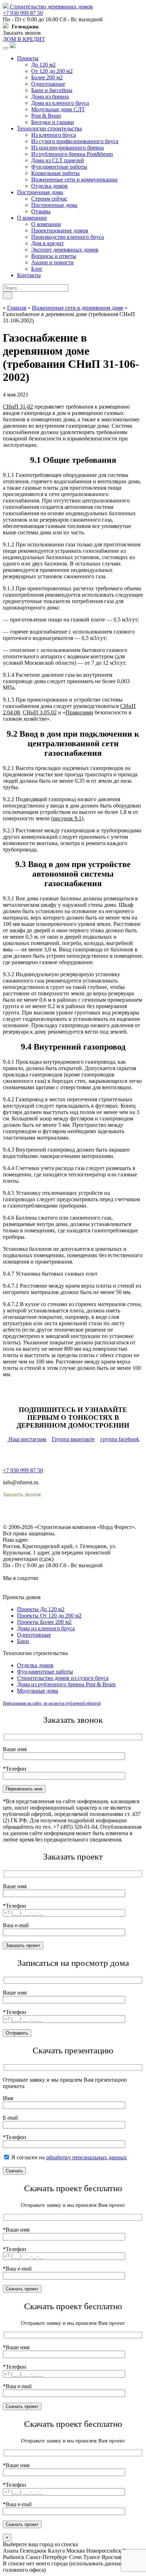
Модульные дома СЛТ (58, 109)
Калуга (56, 2551)
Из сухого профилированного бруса (75, 141)
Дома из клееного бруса (60, 103)
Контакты (29, 275)
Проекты (28, 58)
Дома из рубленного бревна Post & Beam (66, 1684)
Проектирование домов (60, 230)
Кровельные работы (55, 173)
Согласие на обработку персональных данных (59, 1521)
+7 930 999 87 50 (23, 13)
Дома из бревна (50, 97)
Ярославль (114, 2557)
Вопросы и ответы (54, 256)
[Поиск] (7, 295)
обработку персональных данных (86, 2157)
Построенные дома (40, 192)
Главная (17, 308)
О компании (32, 218)
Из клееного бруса (54, 135)
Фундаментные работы (59, 167)
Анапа (11, 2551)
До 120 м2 (43, 65)
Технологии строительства (49, 128)
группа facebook (120, 1439)
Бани (23, 1641)
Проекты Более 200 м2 (44, 1622)
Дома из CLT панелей (58, 160)
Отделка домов (49, 186)
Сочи (75, 2557)
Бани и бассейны (52, 90)
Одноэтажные (48, 84)
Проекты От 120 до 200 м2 (49, 1616)
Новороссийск (104, 2551)
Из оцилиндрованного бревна (68, 148)
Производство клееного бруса (68, 237)
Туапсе (92, 2557)
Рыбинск (14, 2557)
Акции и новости (52, 262)
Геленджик (33, 2551)
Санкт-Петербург (47, 2557)
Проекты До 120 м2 (41, 1609)
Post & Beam (46, 116)
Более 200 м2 (47, 77)
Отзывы (41, 211)
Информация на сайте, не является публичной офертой (52, 1703)
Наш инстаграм (27, 1439)
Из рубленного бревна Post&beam (72, 154)
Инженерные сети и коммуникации (74, 179)
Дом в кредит (47, 243)
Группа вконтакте (73, 1439)
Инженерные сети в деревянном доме (78, 308)
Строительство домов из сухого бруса (63, 1678)
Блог (37, 269)
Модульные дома (38, 1691)
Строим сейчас (49, 199)
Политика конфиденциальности (42, 1514)
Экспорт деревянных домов (65, 250)
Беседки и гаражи (53, 122)
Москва (75, 2551)
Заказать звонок (22, 33)
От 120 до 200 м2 (52, 71)
